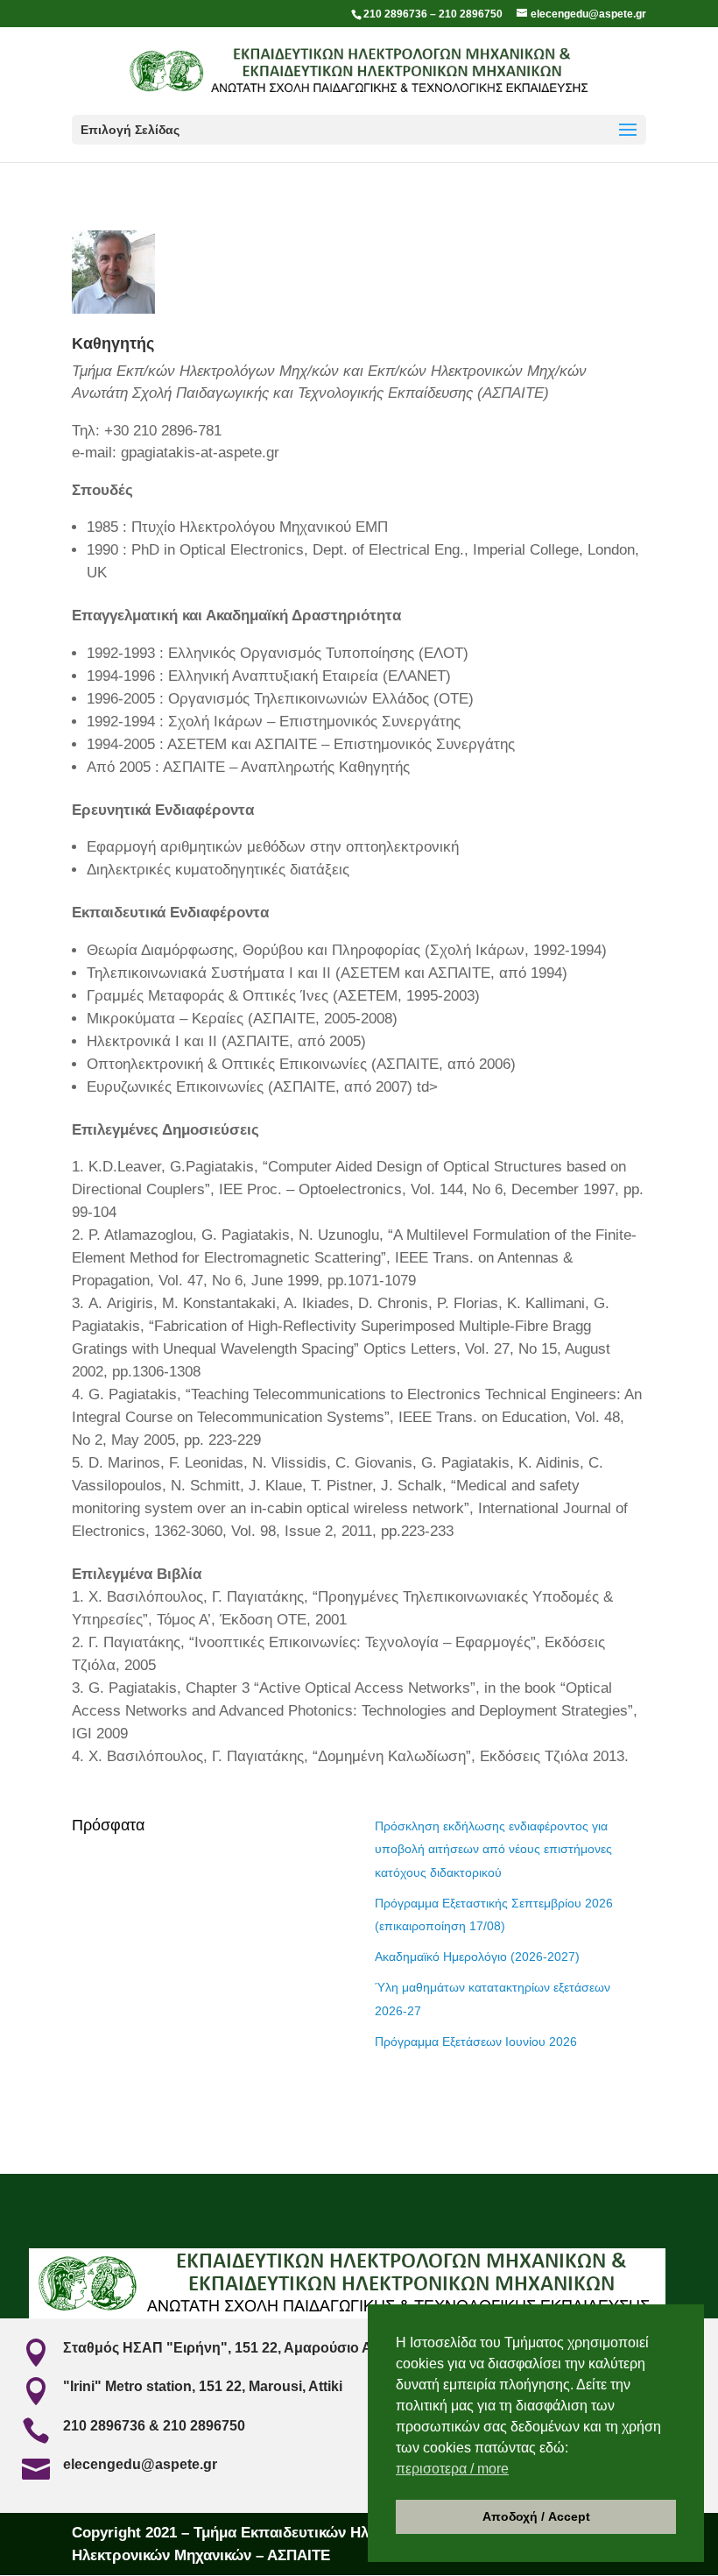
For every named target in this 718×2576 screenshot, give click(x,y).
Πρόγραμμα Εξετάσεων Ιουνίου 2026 (476, 2042)
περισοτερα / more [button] (452, 2469)
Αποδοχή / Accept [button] (536, 2516)
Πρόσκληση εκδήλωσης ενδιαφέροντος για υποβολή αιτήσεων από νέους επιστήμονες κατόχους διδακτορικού (493, 1849)
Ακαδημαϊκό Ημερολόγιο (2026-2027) (477, 1957)
